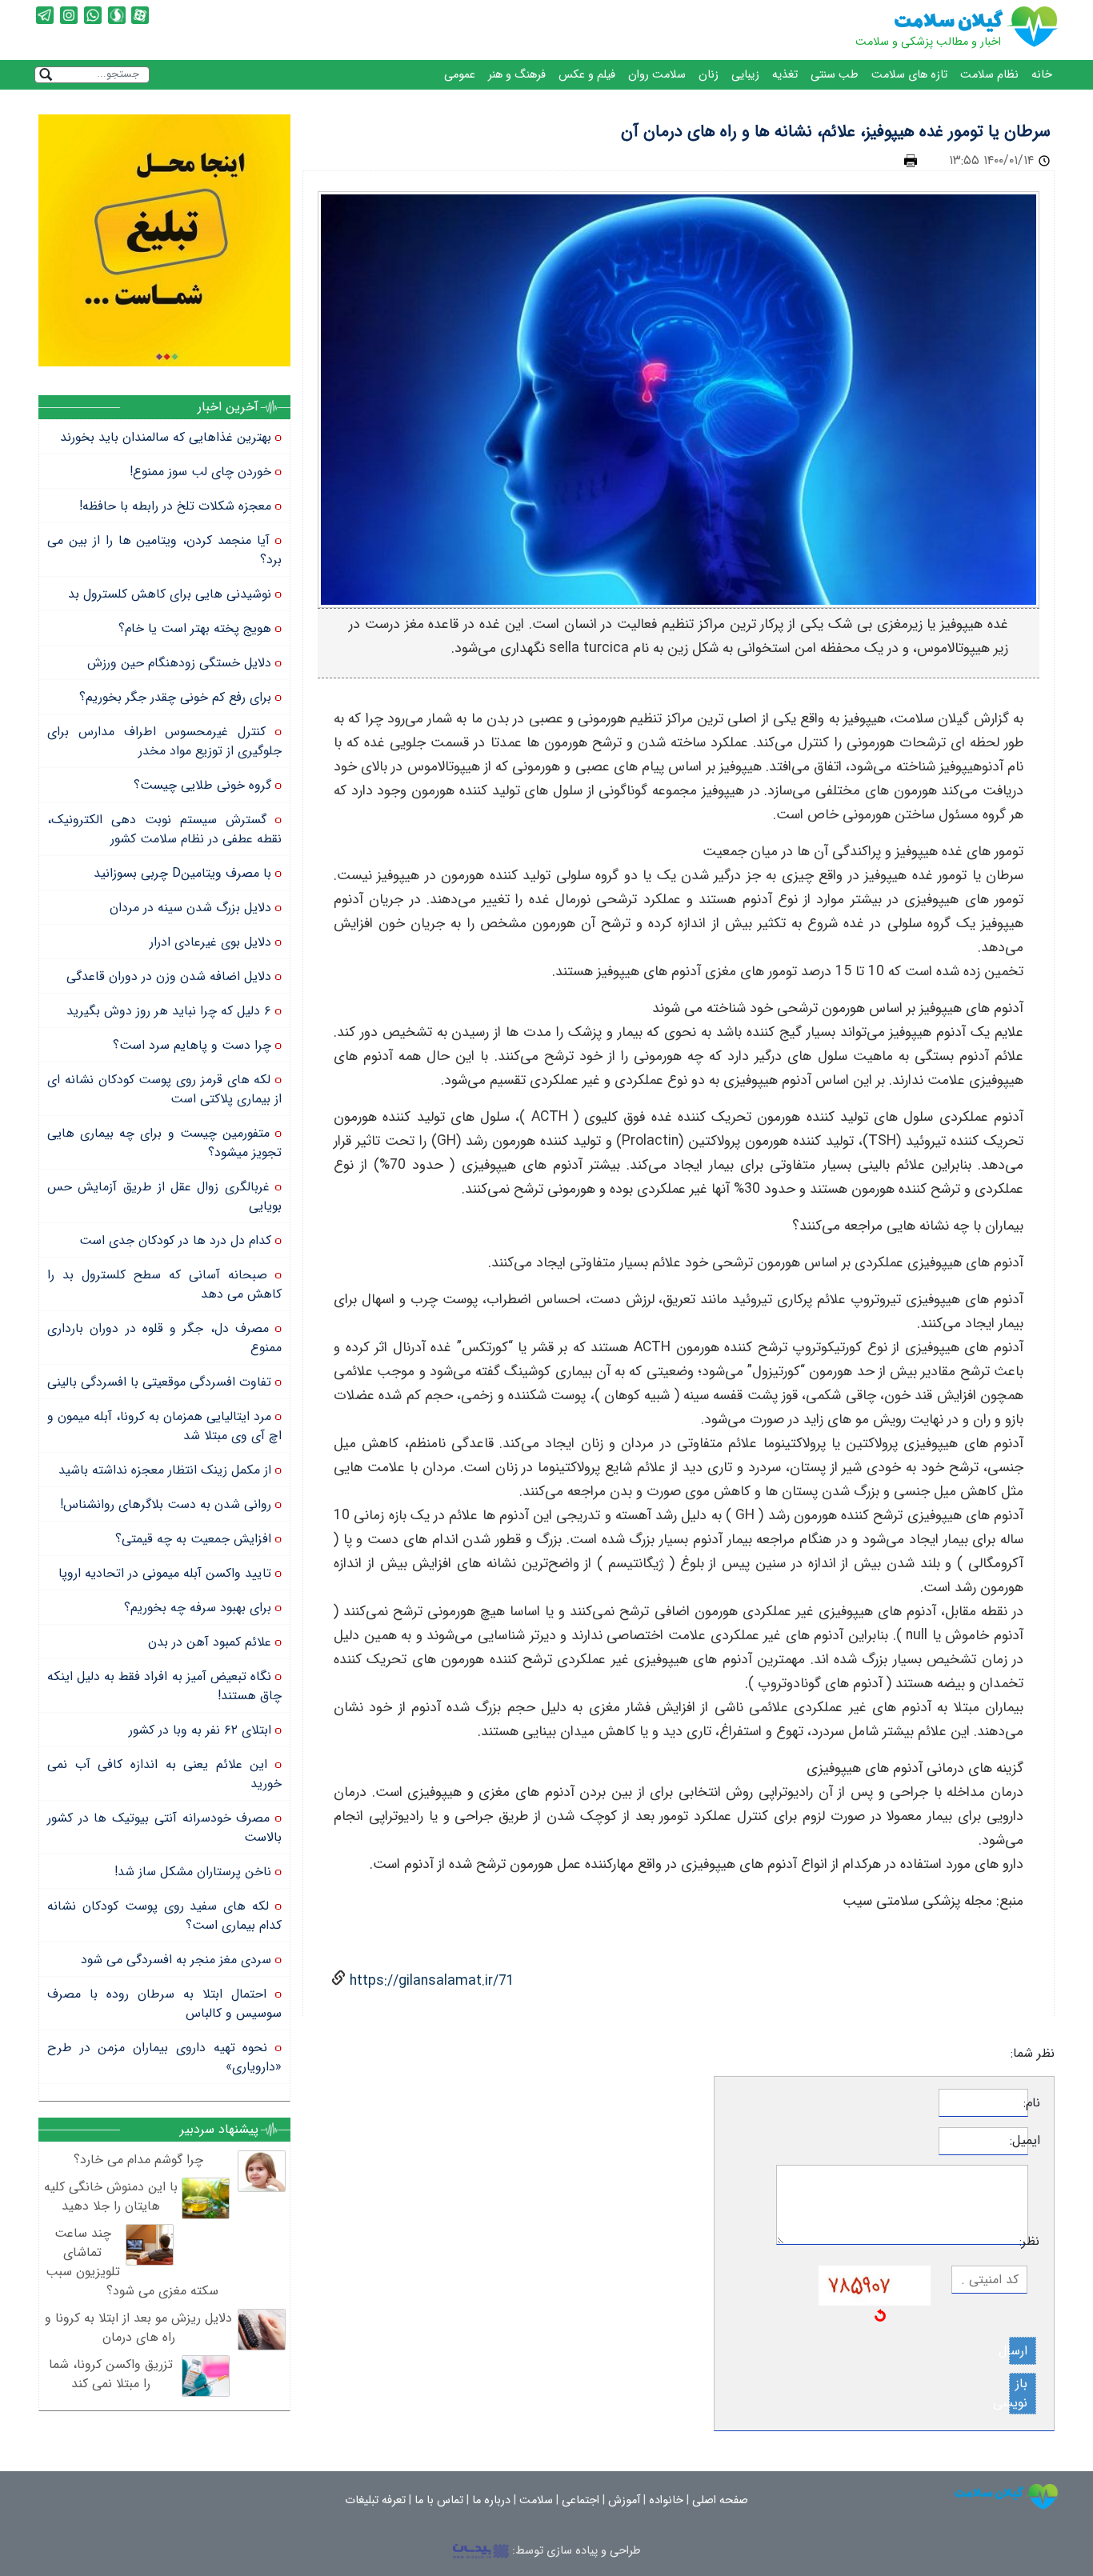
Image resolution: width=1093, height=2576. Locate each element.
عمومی (460, 75)
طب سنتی (835, 75)
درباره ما (491, 2500)
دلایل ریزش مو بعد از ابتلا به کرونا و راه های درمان (138, 2328)
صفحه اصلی (720, 2500)
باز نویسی (1018, 2393)
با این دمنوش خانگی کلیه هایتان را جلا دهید (111, 2196)
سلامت (536, 2500)
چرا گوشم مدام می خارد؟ (138, 2160)
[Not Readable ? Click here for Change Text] (880, 2315)
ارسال (1018, 2351)
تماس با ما (439, 2500)
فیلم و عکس (587, 75)
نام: (1034, 2103)
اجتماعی (581, 2500)
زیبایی (745, 75)
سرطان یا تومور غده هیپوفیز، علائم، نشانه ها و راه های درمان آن (836, 132)
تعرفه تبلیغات (375, 2500)
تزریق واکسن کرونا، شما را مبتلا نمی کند (111, 2374)
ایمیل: (1034, 2141)
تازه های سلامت (909, 75)
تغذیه (785, 75)
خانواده (666, 2500)
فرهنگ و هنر (517, 75)
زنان (709, 75)
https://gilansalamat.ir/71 (430, 1981)
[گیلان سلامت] (1007, 2496)
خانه (1042, 75)
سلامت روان (657, 75)
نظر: (1034, 2242)
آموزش (624, 2500)
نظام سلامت (989, 75)
